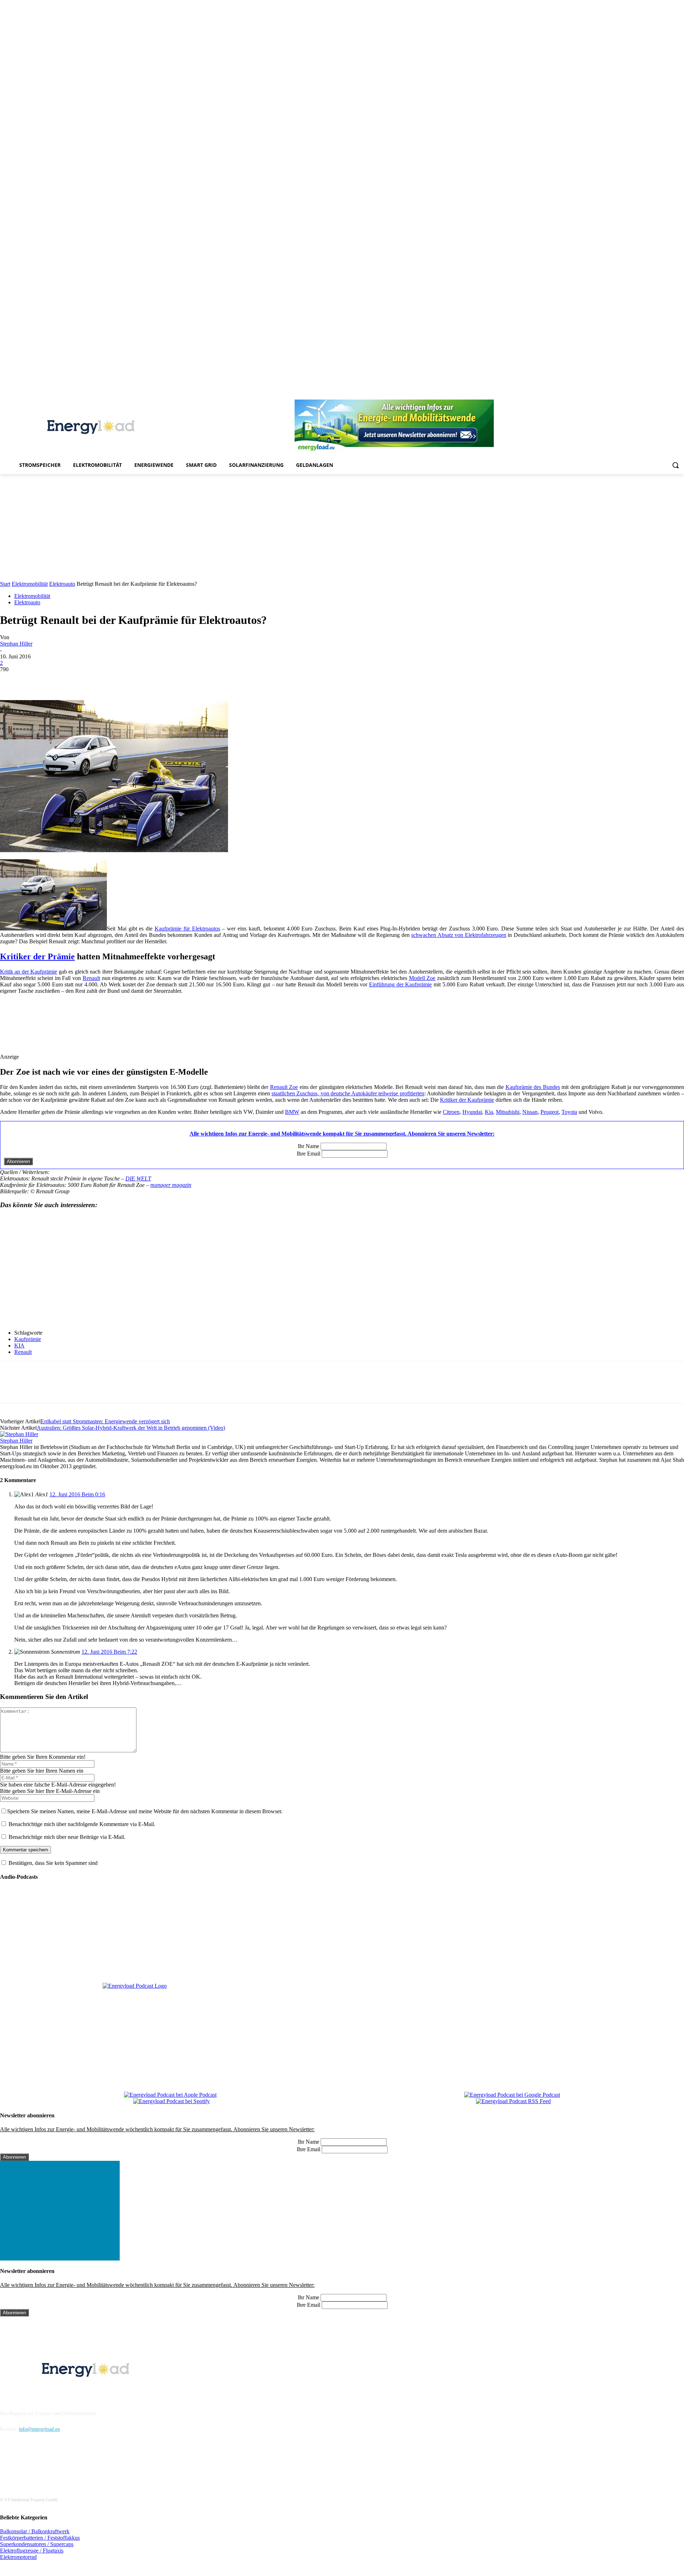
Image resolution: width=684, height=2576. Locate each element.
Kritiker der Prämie (37, 956)
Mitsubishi (508, 1112)
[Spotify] (650, 395)
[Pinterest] (640, 395)
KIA (19, 1346)
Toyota (569, 1112)
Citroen (451, 1112)
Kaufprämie (28, 1339)
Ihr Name (309, 1146)
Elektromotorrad (18, 2557)
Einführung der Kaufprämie (400, 984)
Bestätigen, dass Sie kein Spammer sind (52, 1863)
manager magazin (171, 1185)
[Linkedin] (630, 395)
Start (5, 584)
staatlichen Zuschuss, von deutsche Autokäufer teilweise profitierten (348, 1093)
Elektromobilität (30, 584)
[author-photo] (19, 1434)
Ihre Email (309, 1154)
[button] (675, 465)
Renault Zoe (284, 1087)
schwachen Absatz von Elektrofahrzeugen (459, 935)
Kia (489, 1112)
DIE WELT (138, 1179)
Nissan (530, 1112)
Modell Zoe (422, 978)
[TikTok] (660, 395)
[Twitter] (670, 395)
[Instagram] (620, 395)
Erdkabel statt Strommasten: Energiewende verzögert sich (105, 1421)
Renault (91, 978)
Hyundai (472, 1112)
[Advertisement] (342, 527)
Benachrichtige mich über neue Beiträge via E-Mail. (67, 1837)
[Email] (114, 680)
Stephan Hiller (16, 644)
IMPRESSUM (20, 2395)
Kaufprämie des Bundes (533, 1087)
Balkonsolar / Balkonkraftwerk (35, 2531)
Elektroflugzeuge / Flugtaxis (32, 2551)
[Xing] (680, 395)
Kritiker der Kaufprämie (467, 1100)
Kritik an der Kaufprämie (28, 972)
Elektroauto (62, 584)
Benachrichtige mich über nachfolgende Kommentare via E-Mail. (82, 1824)
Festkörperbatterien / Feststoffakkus (40, 2538)
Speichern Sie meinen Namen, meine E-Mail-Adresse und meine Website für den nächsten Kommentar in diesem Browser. (145, 1811)
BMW (292, 1112)
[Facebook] (611, 395)
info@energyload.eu (39, 2429)
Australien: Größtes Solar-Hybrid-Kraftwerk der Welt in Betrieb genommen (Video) (131, 1428)
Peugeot (550, 1112)
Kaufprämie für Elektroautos (187, 929)
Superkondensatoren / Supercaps (37, 2544)
